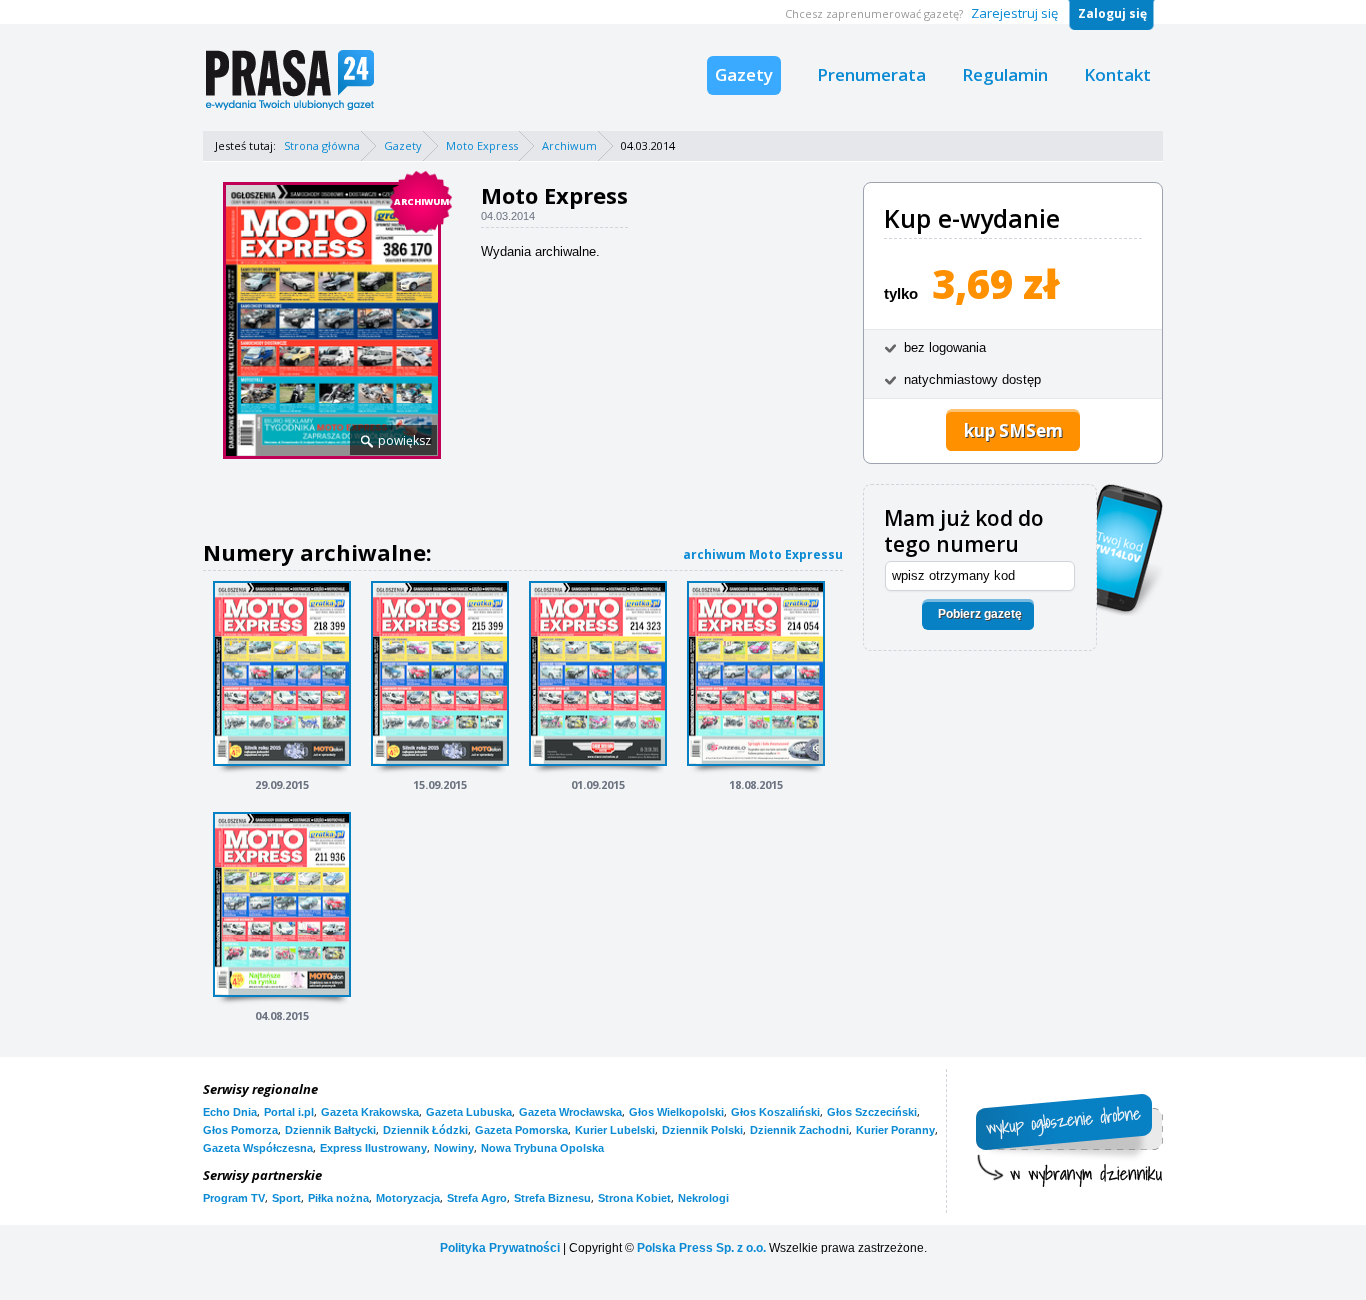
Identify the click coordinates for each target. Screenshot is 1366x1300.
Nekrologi (703, 1198)
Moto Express (482, 145)
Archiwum (569, 145)
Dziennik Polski (702, 1130)
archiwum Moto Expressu (763, 554)
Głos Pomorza (240, 1130)
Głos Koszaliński (775, 1112)
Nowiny (454, 1148)
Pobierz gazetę (980, 614)
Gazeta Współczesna (258, 1148)
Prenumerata (871, 74)
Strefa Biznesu (552, 1198)
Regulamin (1005, 74)
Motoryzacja (408, 1198)
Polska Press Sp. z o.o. (701, 1248)
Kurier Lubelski (615, 1130)
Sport (286, 1198)
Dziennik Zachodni (799, 1130)
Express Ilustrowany (373, 1148)
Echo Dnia (230, 1112)
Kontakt (1117, 74)
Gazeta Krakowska (370, 1112)
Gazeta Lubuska (469, 1112)
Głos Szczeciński (872, 1112)
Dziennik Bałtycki (330, 1130)
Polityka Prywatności (500, 1248)
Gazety (744, 74)
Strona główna (322, 145)
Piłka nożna (338, 1198)
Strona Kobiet (634, 1198)
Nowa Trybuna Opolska (542, 1148)
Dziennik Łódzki (425, 1130)
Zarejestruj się (1014, 13)
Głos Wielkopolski (676, 1112)
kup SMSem (1013, 430)
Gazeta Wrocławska (570, 1112)
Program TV (234, 1198)
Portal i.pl (289, 1112)
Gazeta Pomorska (521, 1130)
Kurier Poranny (895, 1130)
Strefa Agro (477, 1198)
